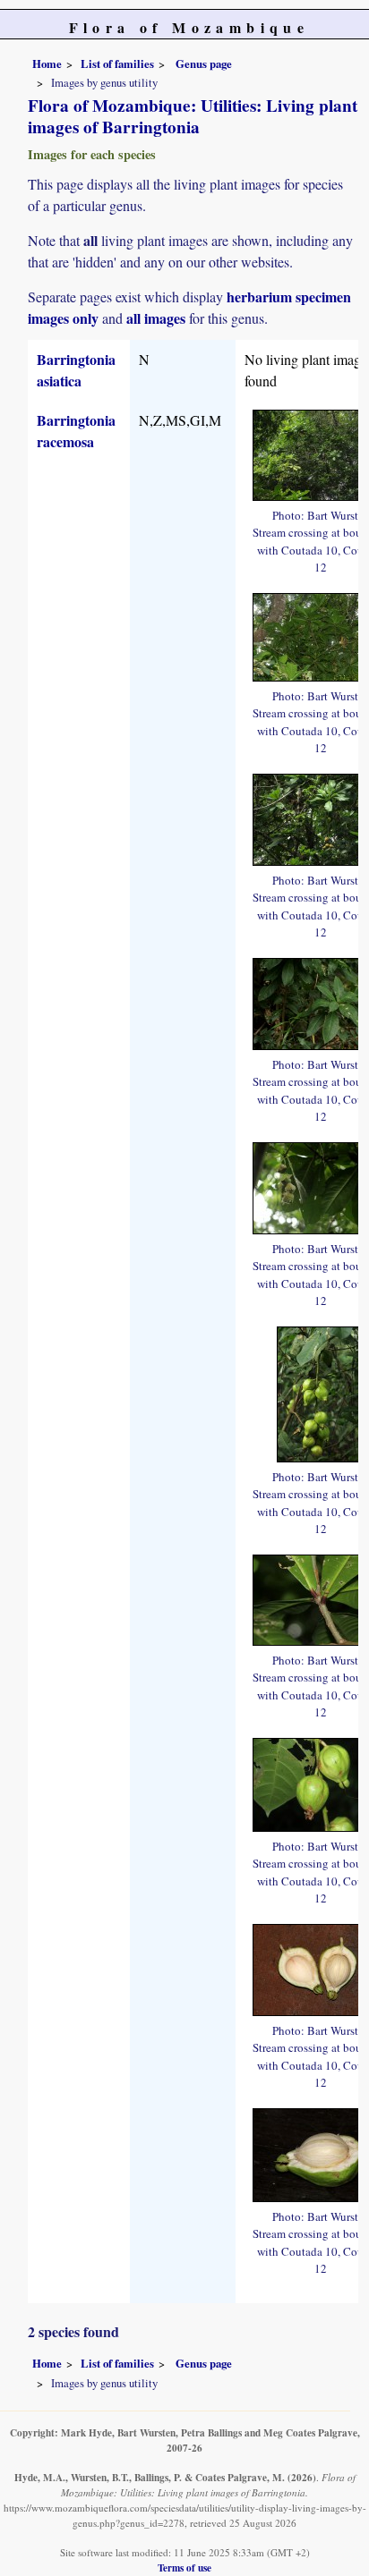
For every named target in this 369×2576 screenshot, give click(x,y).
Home (47, 64)
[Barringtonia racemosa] (321, 1392)
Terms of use (184, 2568)
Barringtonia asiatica (76, 370)
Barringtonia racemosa (76, 431)
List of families (117, 64)
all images (156, 318)
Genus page (204, 64)
